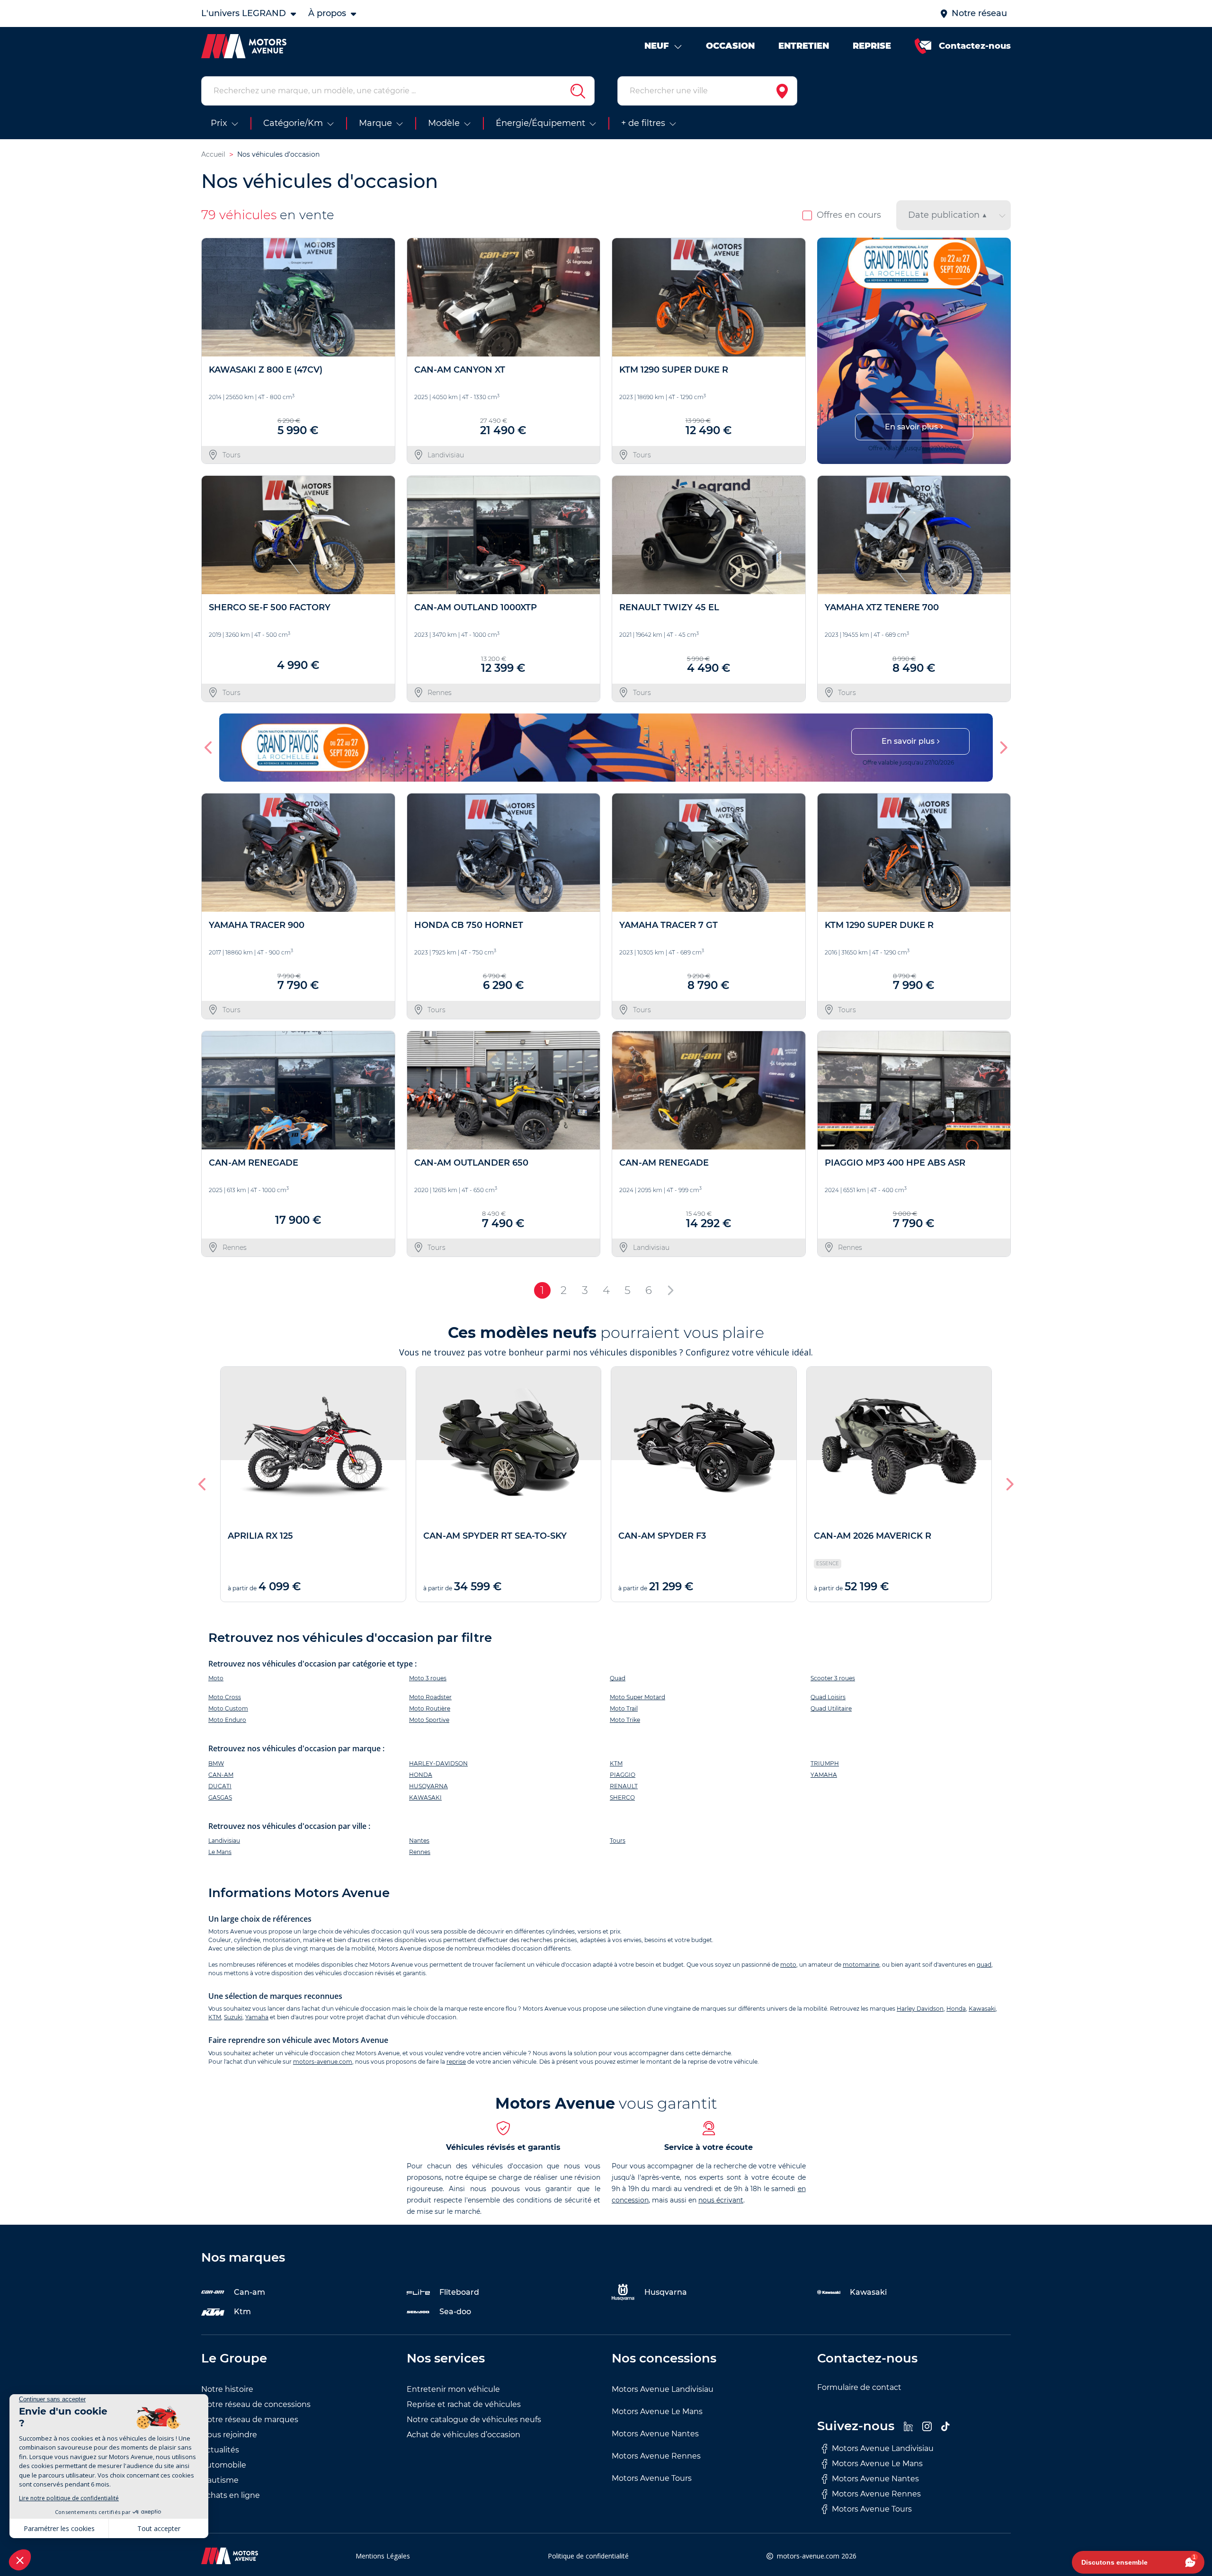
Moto (216, 1678)
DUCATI (220, 1786)
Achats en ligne (231, 2495)
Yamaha (257, 2017)
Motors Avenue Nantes (655, 2434)
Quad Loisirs (828, 1697)
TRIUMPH (825, 1763)
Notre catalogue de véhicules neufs (474, 2420)
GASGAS (220, 1797)
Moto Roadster (430, 1697)
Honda (956, 2009)
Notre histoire (227, 2389)
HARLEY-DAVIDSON (438, 1763)
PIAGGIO (623, 1775)
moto (788, 1965)
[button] (828, 351)
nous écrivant (721, 2200)
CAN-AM (221, 1775)
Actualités (220, 2450)
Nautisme (220, 2480)
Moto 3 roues (428, 1678)
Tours (618, 1841)
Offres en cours (849, 215)
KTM (616, 1763)
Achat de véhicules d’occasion (463, 2435)
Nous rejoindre (229, 2435)
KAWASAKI (425, 1797)
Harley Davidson (920, 2009)
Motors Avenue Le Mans (657, 2411)
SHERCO (622, 1797)
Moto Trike (625, 1720)
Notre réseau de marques (250, 2420)
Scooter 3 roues (833, 1678)
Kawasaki (982, 2009)
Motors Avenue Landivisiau (663, 2389)
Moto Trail (624, 1708)
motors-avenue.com (323, 2062)
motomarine (861, 1965)
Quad (618, 1678)
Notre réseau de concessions (256, 2404)
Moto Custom (228, 1708)
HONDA (421, 1775)
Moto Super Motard (637, 1697)
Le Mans (220, 1852)
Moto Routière (430, 1708)
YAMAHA (824, 1775)
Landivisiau (224, 1841)
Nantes (419, 1841)
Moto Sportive (429, 1720)
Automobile (224, 2465)
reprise (456, 2062)
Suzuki (233, 2017)
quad (984, 1965)
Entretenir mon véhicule (453, 2389)
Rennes (420, 1852)
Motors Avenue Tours (652, 2478)
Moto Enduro (227, 1720)
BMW (216, 1763)
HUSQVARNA (428, 1786)
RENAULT (624, 1786)
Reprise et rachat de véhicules (464, 2404)
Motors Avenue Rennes (656, 2456)
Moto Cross (225, 1697)
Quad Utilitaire (831, 1708)
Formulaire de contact (859, 2387)
